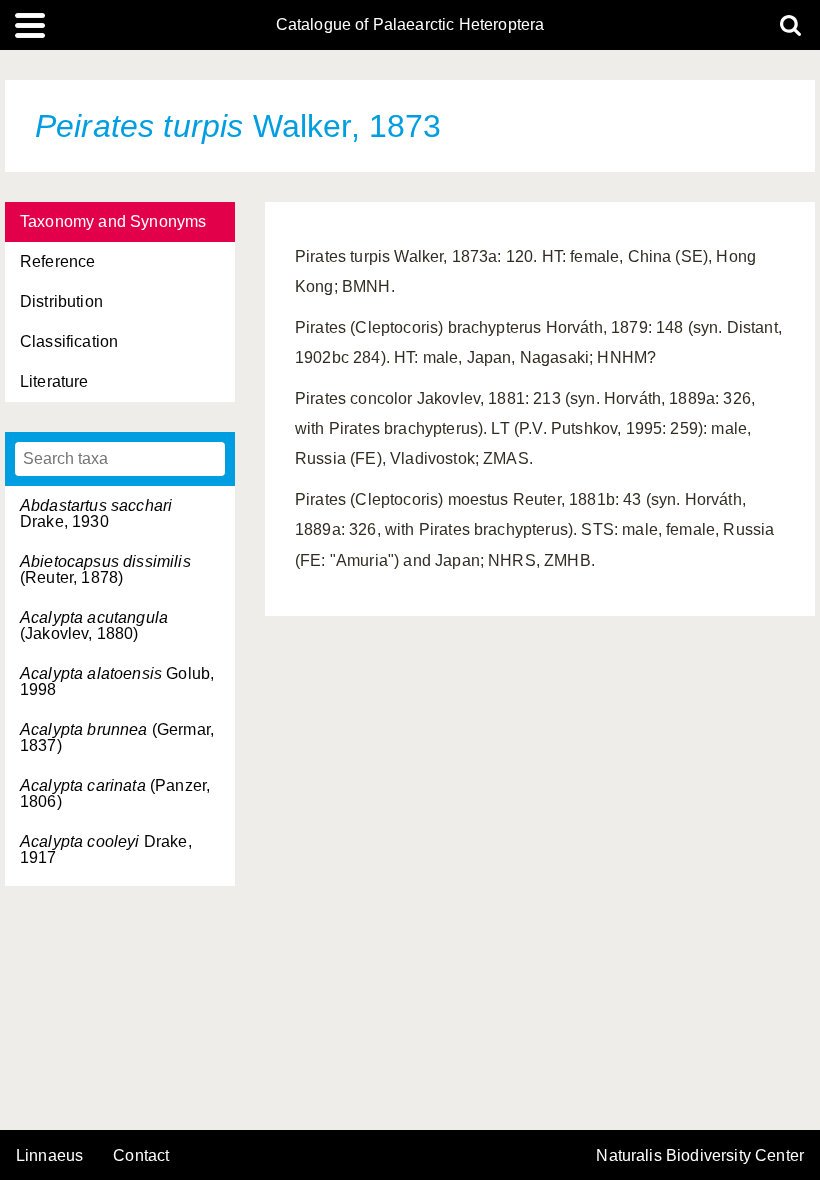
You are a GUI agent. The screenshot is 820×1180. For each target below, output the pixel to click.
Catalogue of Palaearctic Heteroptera (410, 25)
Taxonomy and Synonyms (113, 221)
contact (141, 1155)
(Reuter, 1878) (105, 569)
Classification (69, 341)
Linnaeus (49, 1156)
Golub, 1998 (117, 681)
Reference (57, 261)
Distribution (61, 301)
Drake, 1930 (96, 513)
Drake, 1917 (106, 849)
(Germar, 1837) (117, 737)
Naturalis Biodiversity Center (700, 1156)
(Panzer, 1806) (115, 793)
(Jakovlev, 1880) (94, 625)
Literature (54, 381)
